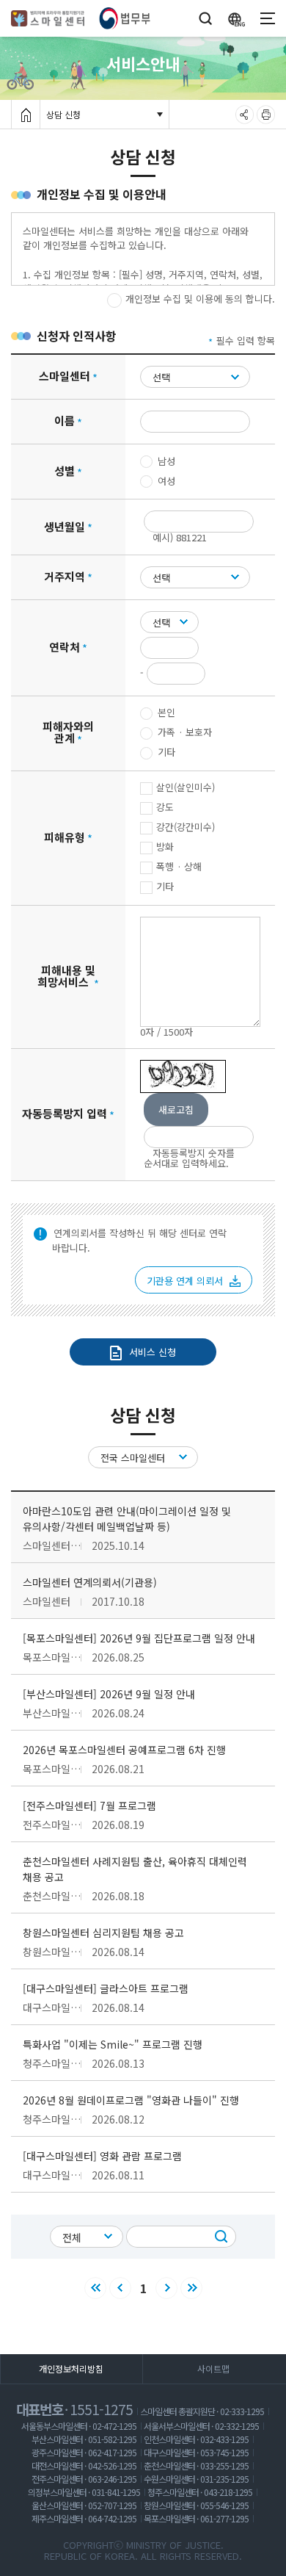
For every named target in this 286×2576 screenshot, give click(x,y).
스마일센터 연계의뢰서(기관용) (90, 1582)
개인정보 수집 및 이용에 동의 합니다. (200, 299)
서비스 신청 (153, 1352)
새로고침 (176, 1110)
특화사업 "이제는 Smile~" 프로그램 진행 (113, 2044)
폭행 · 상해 (179, 866)
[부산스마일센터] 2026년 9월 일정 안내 (109, 1694)
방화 (165, 847)
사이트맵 (213, 2368)
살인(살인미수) (186, 787)
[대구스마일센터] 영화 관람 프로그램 (102, 2156)
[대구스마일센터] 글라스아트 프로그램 (106, 1988)
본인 (166, 712)
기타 (166, 752)
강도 (165, 807)
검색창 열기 (205, 13)
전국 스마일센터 (133, 1458)
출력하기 (266, 112)
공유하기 (245, 112)
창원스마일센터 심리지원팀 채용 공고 (103, 1933)
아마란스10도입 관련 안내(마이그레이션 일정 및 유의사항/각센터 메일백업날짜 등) (127, 1519)
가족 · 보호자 (185, 732)
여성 (166, 481)
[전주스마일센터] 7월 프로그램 (89, 1805)
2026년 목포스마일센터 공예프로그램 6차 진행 (124, 1750)
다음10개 (192, 2289)
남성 (166, 461)
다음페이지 (167, 2289)
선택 (161, 377)
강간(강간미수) (186, 827)
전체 (72, 2237)
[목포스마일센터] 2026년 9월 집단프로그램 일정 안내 (139, 1638)
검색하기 (225, 2233)
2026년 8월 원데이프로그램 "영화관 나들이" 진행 (131, 2100)
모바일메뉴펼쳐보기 (268, 18)
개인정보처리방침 (71, 2368)
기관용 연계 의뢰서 (186, 1281)
